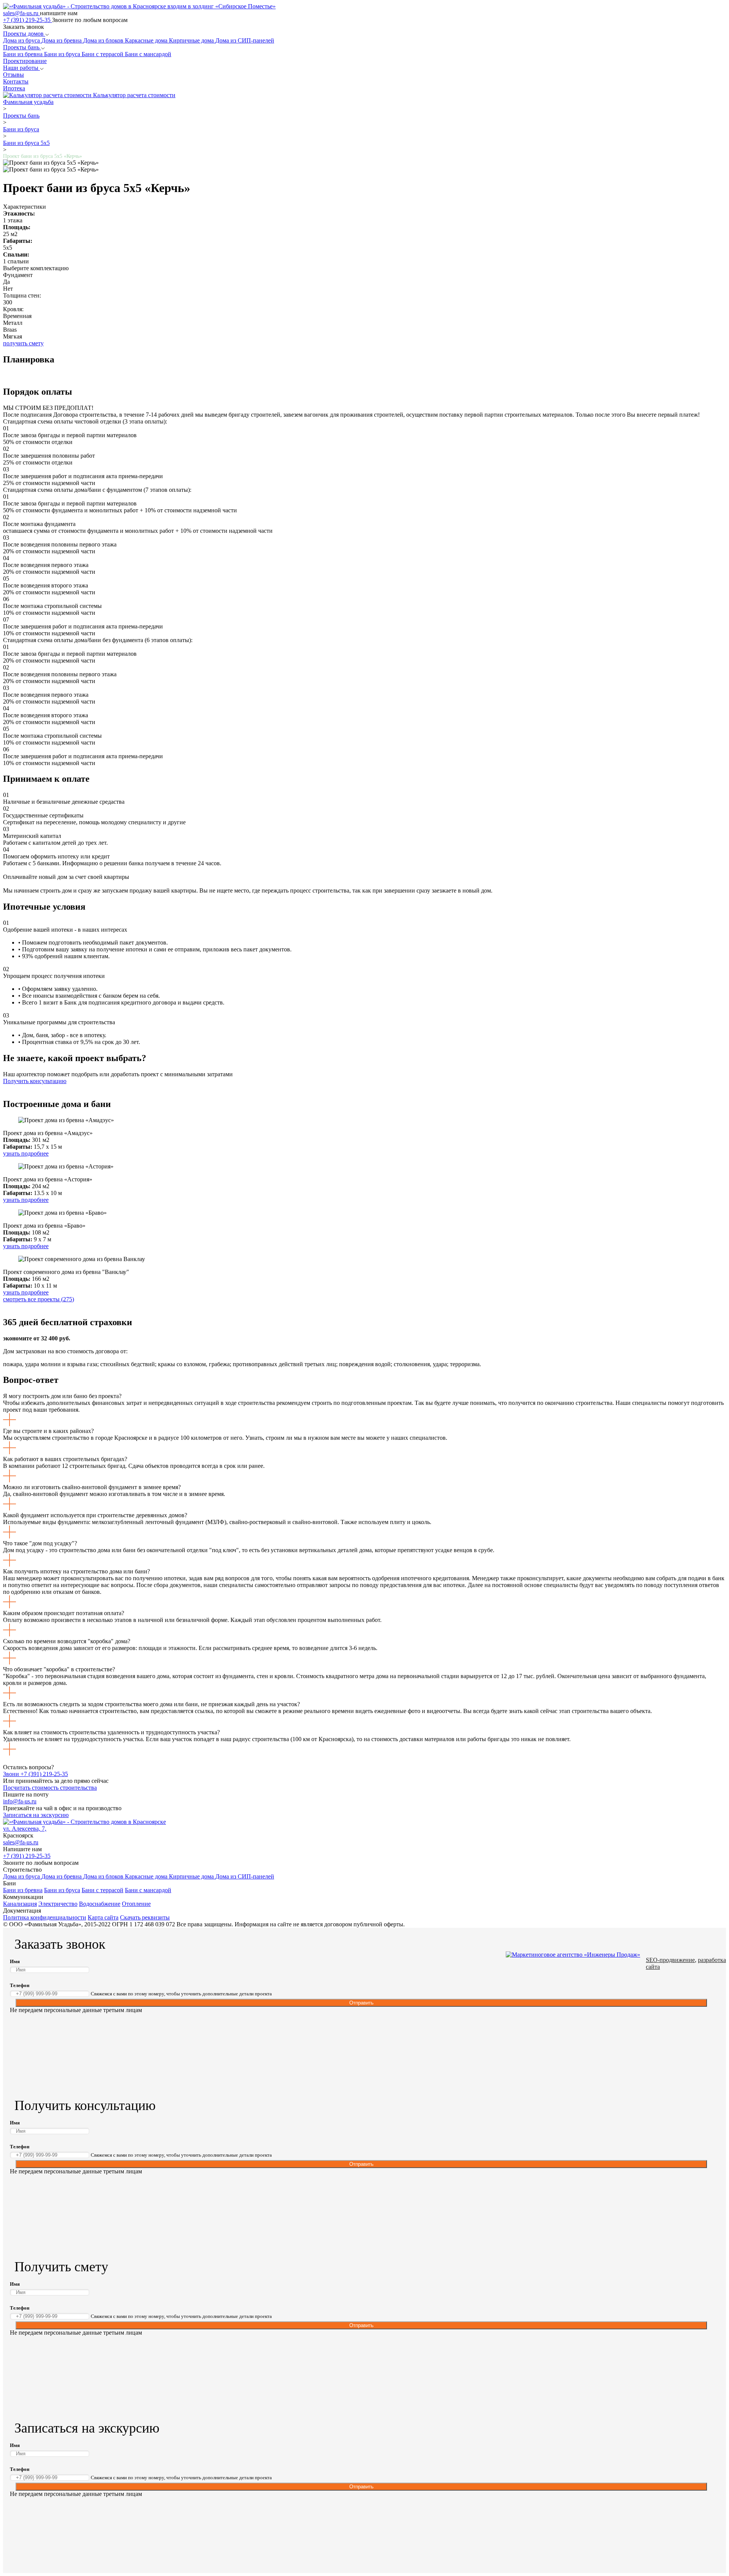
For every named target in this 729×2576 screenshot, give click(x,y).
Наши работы (21, 68)
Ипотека (14, 88)
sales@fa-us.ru (21, 13)
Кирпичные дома (192, 40)
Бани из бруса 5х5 (26, 143)
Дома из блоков (104, 40)
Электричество (58, 1904)
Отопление (136, 1904)
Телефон (20, 1985)
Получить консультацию (35, 1081)
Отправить (361, 2003)
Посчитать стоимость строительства (50, 1788)
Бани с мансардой (148, 54)
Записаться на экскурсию (36, 1815)
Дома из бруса (22, 40)
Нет (8, 289)
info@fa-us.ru (20, 1801)
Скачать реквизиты (145, 1917)
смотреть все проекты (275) (39, 1299)
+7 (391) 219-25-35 (28, 20)
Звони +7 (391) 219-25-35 (36, 1774)
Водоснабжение (100, 1904)
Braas (10, 330)
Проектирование (25, 61)
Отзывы (13, 75)
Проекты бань (22, 47)
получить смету (23, 343)
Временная (17, 316)
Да (6, 282)
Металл (13, 323)
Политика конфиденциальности (45, 1917)
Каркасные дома (147, 40)
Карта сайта (103, 1917)
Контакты (16, 81)
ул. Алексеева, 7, (25, 1829)
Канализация (20, 1904)
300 (8, 302)
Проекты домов (24, 34)
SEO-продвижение (670, 1960)
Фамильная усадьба (28, 102)
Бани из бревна (24, 54)
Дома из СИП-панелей (245, 40)
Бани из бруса (63, 54)
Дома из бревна (62, 40)
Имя (15, 1961)
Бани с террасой (103, 54)
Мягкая (13, 336)
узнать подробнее (26, 1153)
